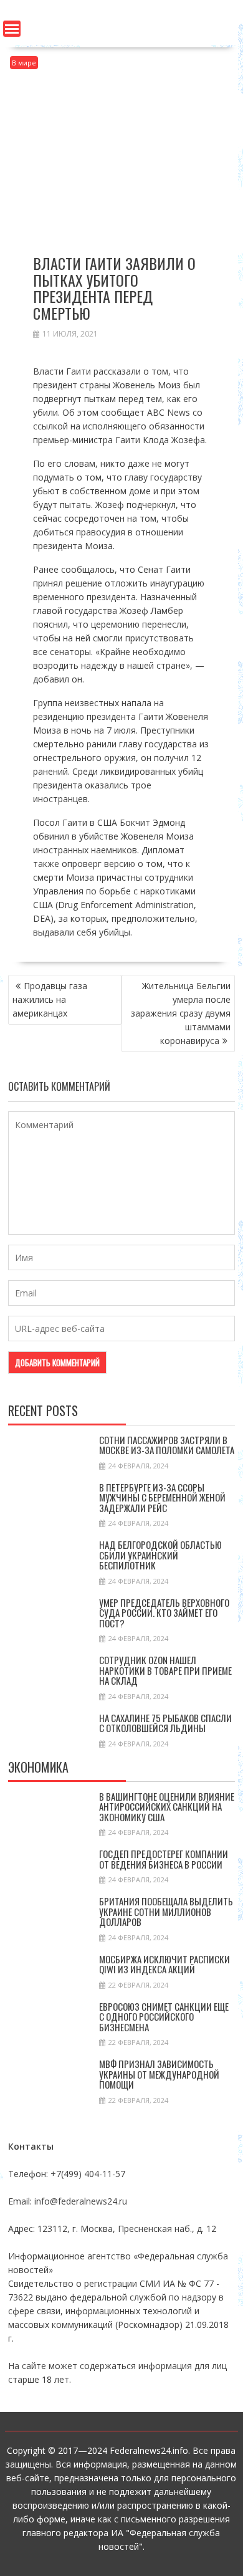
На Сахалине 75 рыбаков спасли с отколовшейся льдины (165, 1723)
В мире (24, 63)
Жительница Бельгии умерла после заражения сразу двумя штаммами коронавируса (181, 1013)
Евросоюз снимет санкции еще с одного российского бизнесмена (164, 2017)
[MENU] (12, 29)
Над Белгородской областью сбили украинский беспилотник (160, 1555)
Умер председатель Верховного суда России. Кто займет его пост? (164, 1613)
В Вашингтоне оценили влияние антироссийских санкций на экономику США (167, 1807)
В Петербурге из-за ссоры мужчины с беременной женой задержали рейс (162, 1497)
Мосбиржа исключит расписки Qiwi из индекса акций (164, 1964)
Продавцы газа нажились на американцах (50, 999)
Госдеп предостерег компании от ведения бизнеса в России (164, 1859)
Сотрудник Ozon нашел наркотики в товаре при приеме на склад (165, 1670)
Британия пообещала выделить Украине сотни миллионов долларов (166, 1911)
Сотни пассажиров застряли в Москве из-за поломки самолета (167, 1445)
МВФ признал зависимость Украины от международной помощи (159, 2074)
